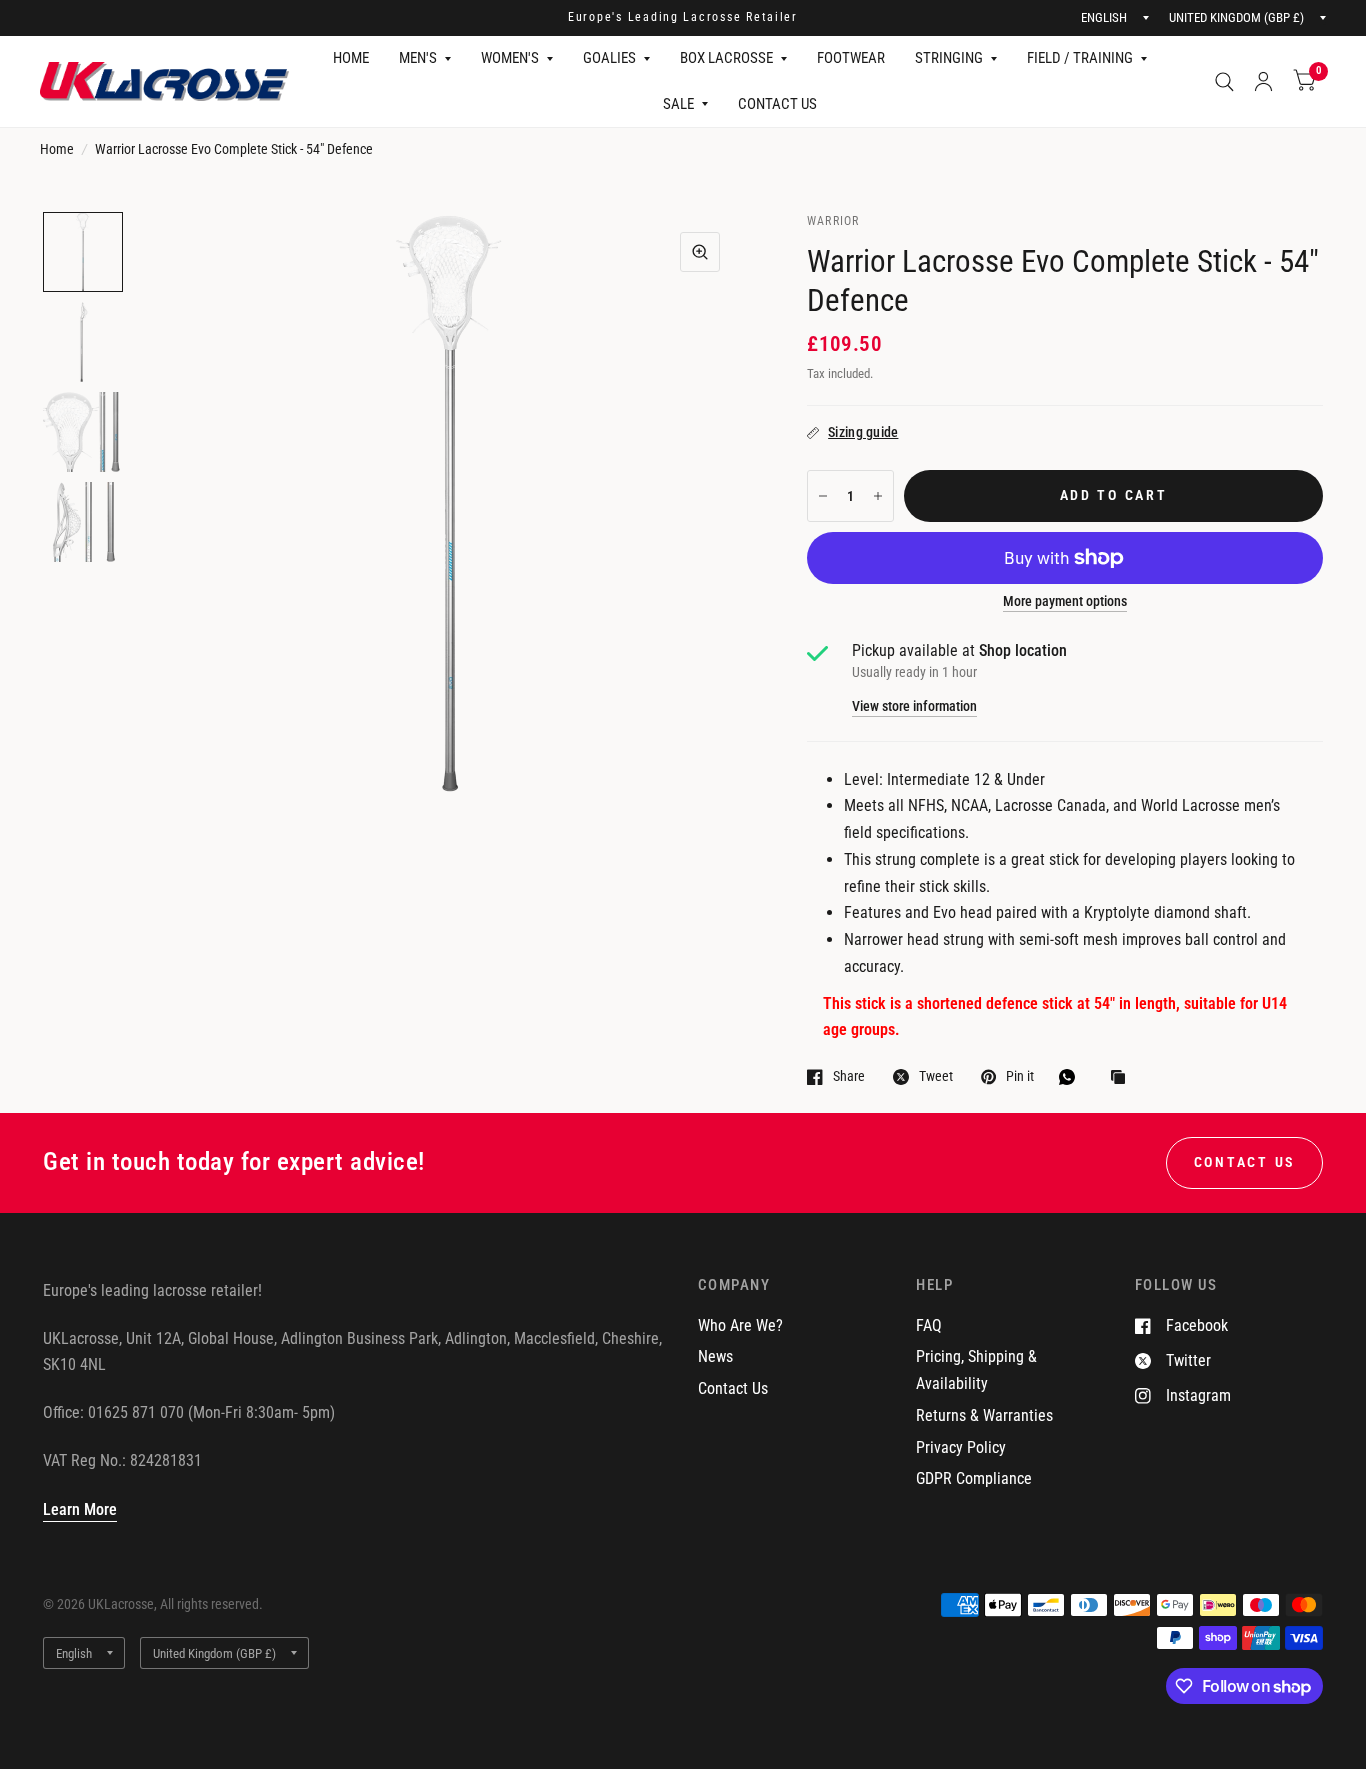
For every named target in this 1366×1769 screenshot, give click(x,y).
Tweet (936, 1076)
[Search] (1224, 81)
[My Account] (1263, 81)
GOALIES (609, 58)
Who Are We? (740, 1325)
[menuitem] (351, 59)
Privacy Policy (961, 1447)
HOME (351, 58)
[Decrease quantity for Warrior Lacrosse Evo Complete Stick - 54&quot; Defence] (823, 496)
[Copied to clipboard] (1123, 1078)
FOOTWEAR (851, 58)
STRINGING (949, 58)
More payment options (1065, 601)
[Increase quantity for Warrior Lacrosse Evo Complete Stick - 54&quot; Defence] (878, 496)
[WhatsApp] (1072, 1077)
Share (849, 1076)
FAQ (929, 1325)
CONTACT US (777, 104)
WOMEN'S (510, 58)
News (715, 1356)
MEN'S (418, 58)
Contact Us (733, 1388)
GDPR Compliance (974, 1478)
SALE (678, 104)
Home (57, 149)
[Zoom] (700, 252)
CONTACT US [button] (1244, 1162)
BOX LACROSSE (726, 58)
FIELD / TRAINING (1080, 58)
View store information (914, 707)
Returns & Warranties (984, 1415)
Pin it (1020, 1076)
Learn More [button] (80, 1509)
